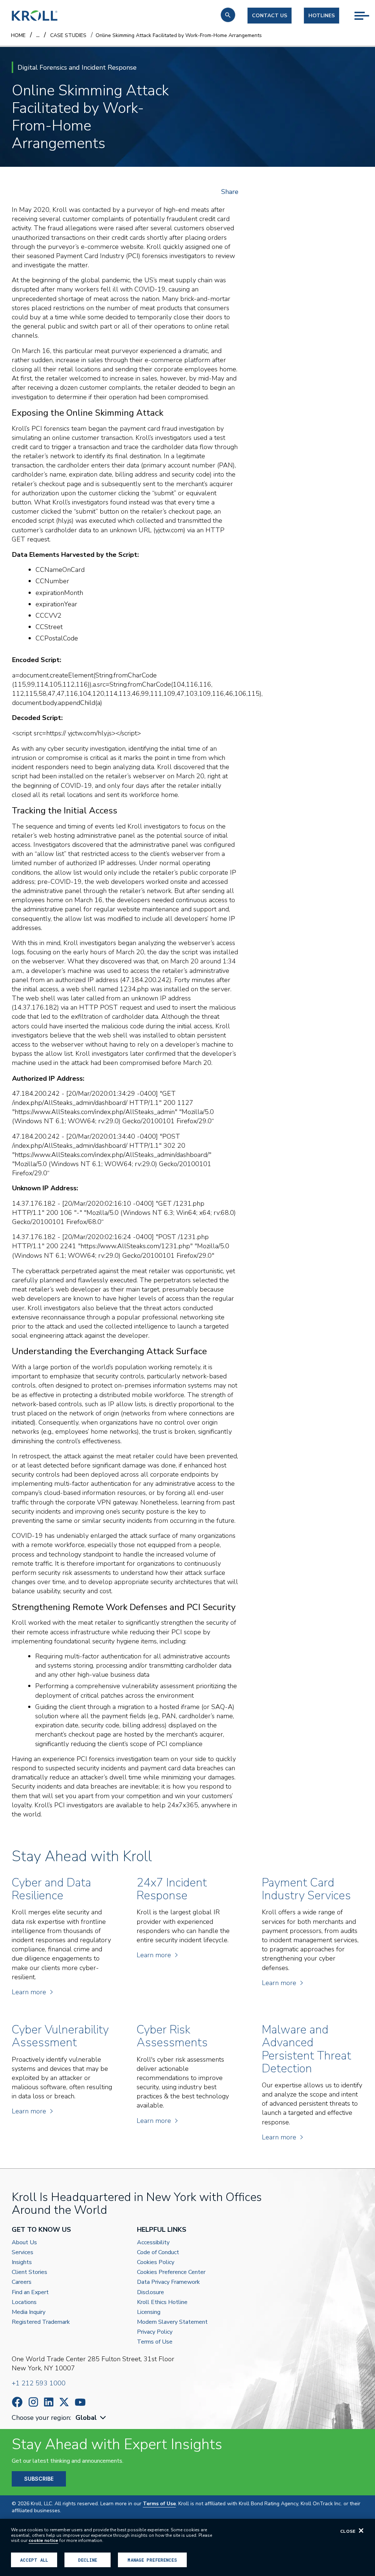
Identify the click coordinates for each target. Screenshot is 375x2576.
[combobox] (92, 2418)
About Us (24, 2243)
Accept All (34, 2560)
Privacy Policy (155, 2332)
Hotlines (322, 16)
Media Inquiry (29, 2312)
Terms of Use (155, 2342)
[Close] (361, 2531)
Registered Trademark (41, 2322)
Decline (88, 2560)
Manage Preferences (152, 2560)
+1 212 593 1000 (39, 2383)
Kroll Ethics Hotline (162, 2302)
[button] (228, 15)
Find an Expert (30, 2292)
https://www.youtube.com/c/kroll (80, 2402)
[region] (187, 2547)
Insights (22, 2262)
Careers (22, 2282)
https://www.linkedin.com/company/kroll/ (49, 2402)
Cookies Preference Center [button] (171, 2272)
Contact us (270, 16)
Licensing (149, 2312)
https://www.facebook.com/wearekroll (17, 2402)
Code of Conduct (158, 2252)
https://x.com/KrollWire (64, 2402)
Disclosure (151, 2292)
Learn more (29, 1992)
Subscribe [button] (39, 2479)
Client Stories (29, 2272)
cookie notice (43, 2540)
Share (230, 192)
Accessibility (153, 2243)
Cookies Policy (156, 2262)
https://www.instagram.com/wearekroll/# (33, 2402)
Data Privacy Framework (168, 2282)
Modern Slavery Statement (172, 2322)
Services (23, 2252)
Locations (24, 2302)
